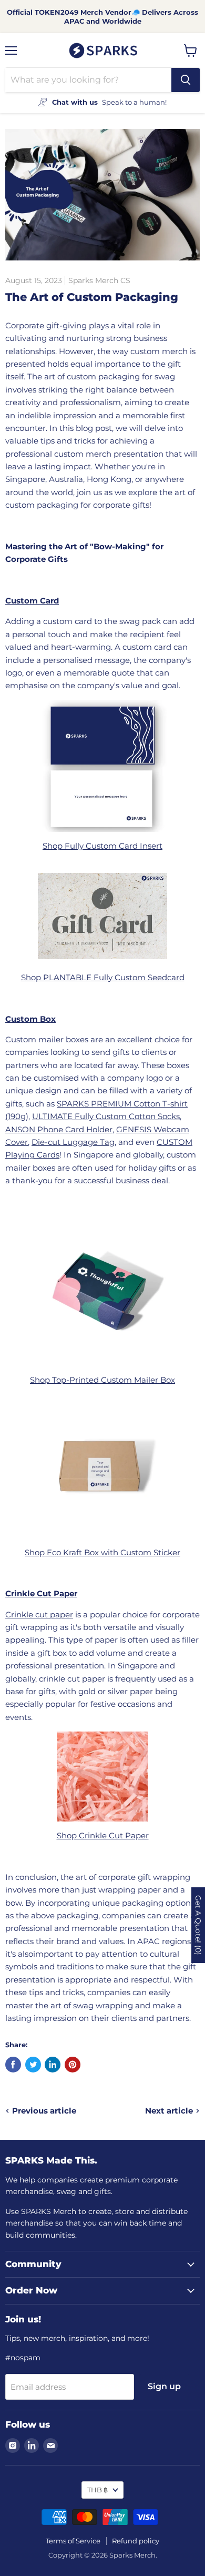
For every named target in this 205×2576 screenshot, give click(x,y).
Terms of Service (73, 2541)
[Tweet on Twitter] (33, 2065)
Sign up (164, 2386)
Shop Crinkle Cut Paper (103, 1835)
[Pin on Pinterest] (73, 2065)
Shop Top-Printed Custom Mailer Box (102, 1380)
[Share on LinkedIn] (53, 2065)
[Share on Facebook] (13, 2065)
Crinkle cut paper (39, 1614)
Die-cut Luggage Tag (73, 1142)
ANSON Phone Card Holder (59, 1129)
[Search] (186, 80)
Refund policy (136, 2541)
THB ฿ (98, 2490)
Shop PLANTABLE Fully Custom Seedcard (103, 977)
